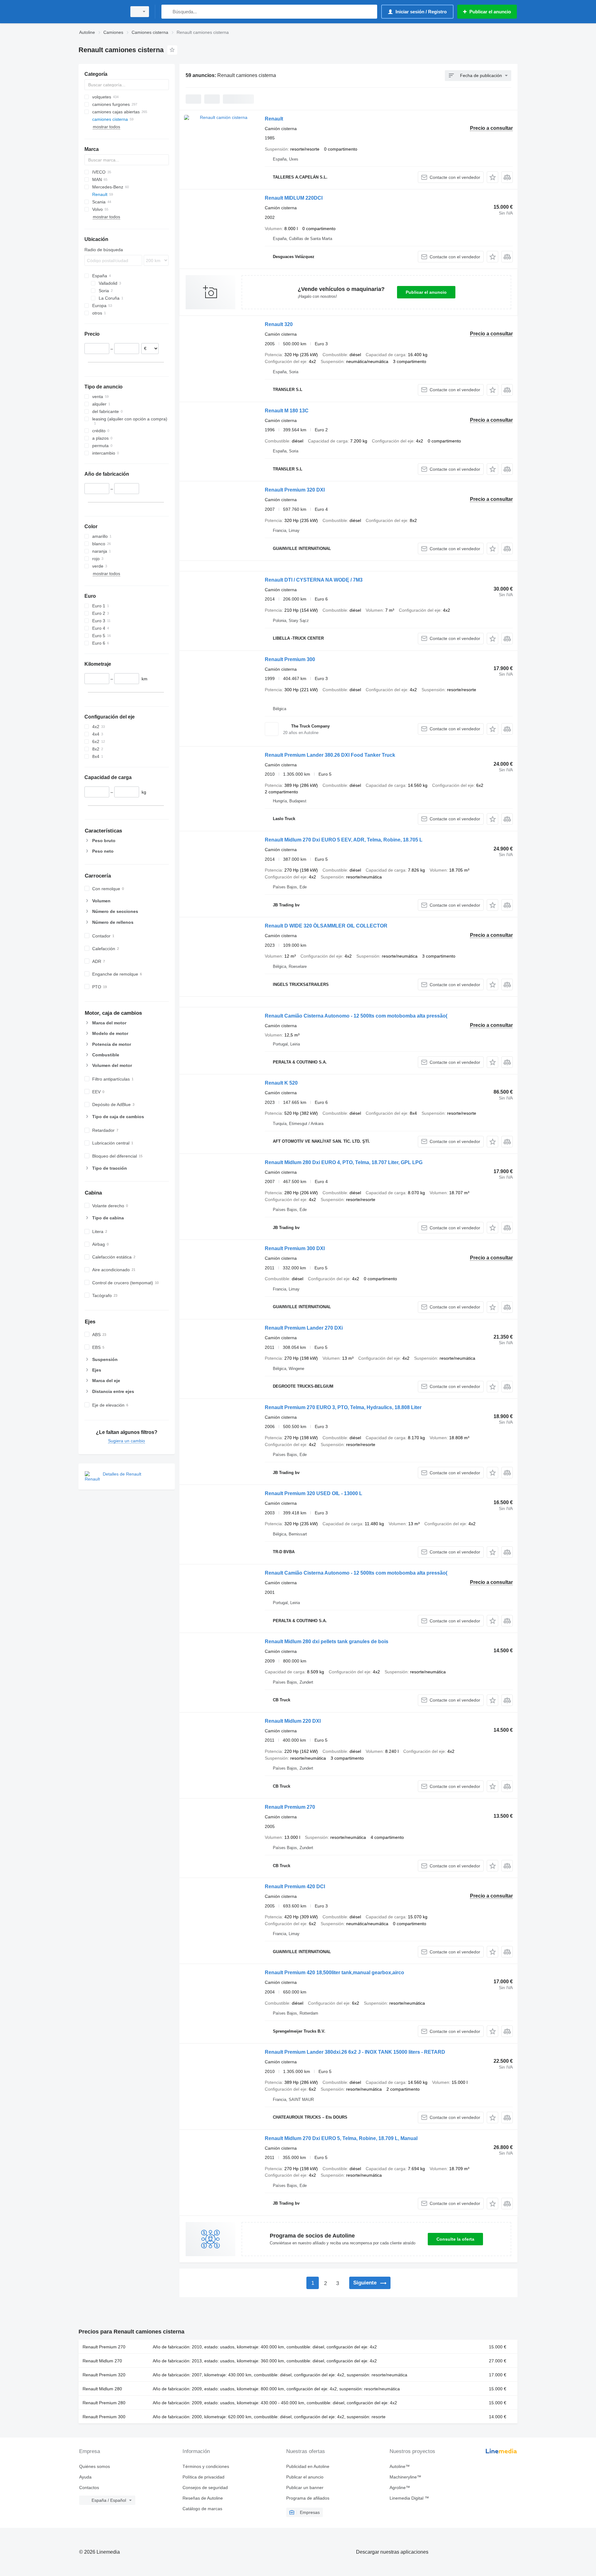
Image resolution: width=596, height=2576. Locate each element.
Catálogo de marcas (202, 2509)
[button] (492, 177)
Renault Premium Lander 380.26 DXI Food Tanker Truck (330, 755)
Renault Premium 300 (290, 659)
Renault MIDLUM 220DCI (294, 198)
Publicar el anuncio (426, 292)
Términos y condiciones (206, 2466)
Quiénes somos (95, 2466)
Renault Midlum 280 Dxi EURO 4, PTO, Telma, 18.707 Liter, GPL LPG (344, 1162)
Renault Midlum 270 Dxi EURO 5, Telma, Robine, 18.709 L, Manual (341, 2138)
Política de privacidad (203, 2477)
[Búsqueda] (167, 12)
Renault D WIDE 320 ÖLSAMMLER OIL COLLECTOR (326, 926)
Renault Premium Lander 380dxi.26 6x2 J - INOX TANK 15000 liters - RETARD (355, 2052)
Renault (274, 119)
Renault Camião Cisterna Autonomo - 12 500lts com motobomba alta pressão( (356, 1016)
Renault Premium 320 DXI (295, 490)
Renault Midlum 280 (102, 2389)
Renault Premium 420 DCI (295, 1887)
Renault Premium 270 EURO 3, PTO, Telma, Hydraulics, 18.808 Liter (343, 1407)
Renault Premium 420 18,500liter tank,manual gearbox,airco (334, 1973)
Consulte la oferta (455, 2239)
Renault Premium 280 (104, 2403)
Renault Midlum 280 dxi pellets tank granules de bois (327, 1642)
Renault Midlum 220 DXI (293, 1721)
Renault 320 (279, 324)
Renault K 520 (281, 1083)
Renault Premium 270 (290, 1807)
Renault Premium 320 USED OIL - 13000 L (314, 1493)
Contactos (89, 2488)
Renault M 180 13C (287, 411)
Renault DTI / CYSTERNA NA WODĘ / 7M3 (314, 580)
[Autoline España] (101, 12)
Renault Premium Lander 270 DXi (304, 1328)
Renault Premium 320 (104, 2375)
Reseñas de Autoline (203, 2498)
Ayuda (85, 2477)
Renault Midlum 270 (102, 2361)
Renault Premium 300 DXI (295, 1248)
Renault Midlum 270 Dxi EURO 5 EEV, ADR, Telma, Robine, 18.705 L (344, 840)
